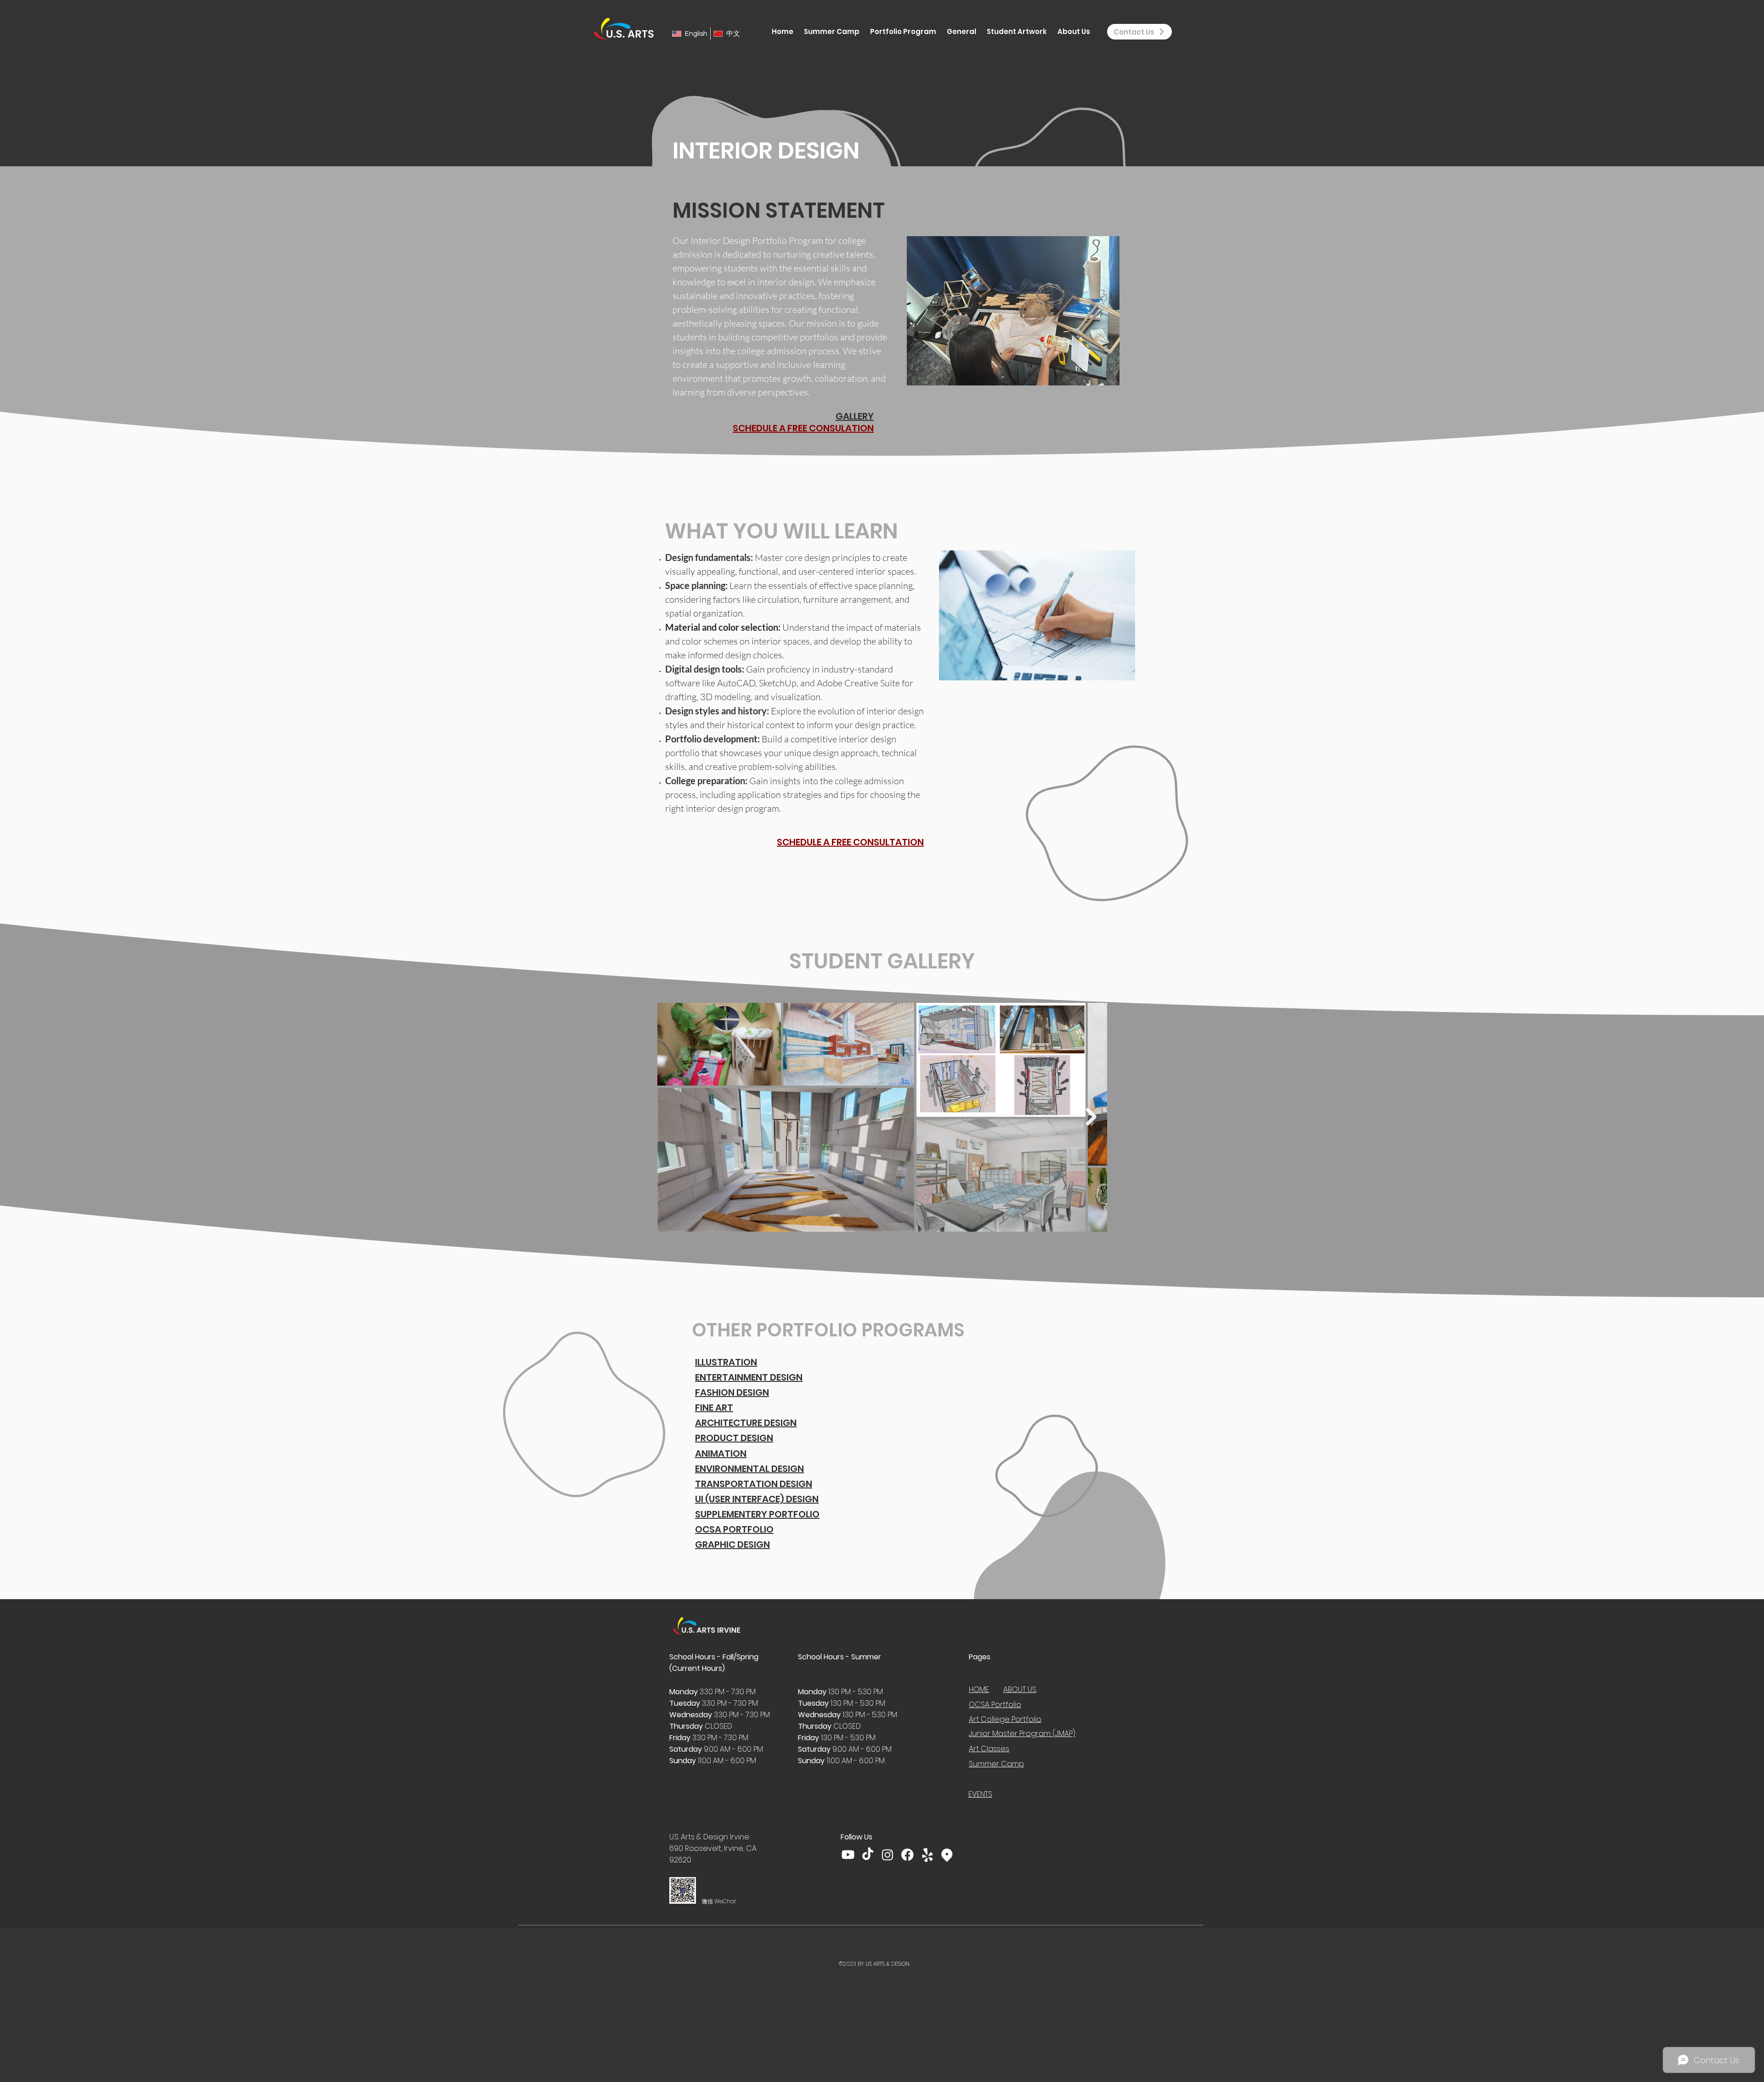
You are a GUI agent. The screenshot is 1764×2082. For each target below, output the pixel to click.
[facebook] (907, 1855)
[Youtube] (848, 1855)
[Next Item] (1091, 1117)
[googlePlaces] (947, 1855)
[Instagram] (888, 1855)
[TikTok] (868, 1855)
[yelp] (927, 1855)
